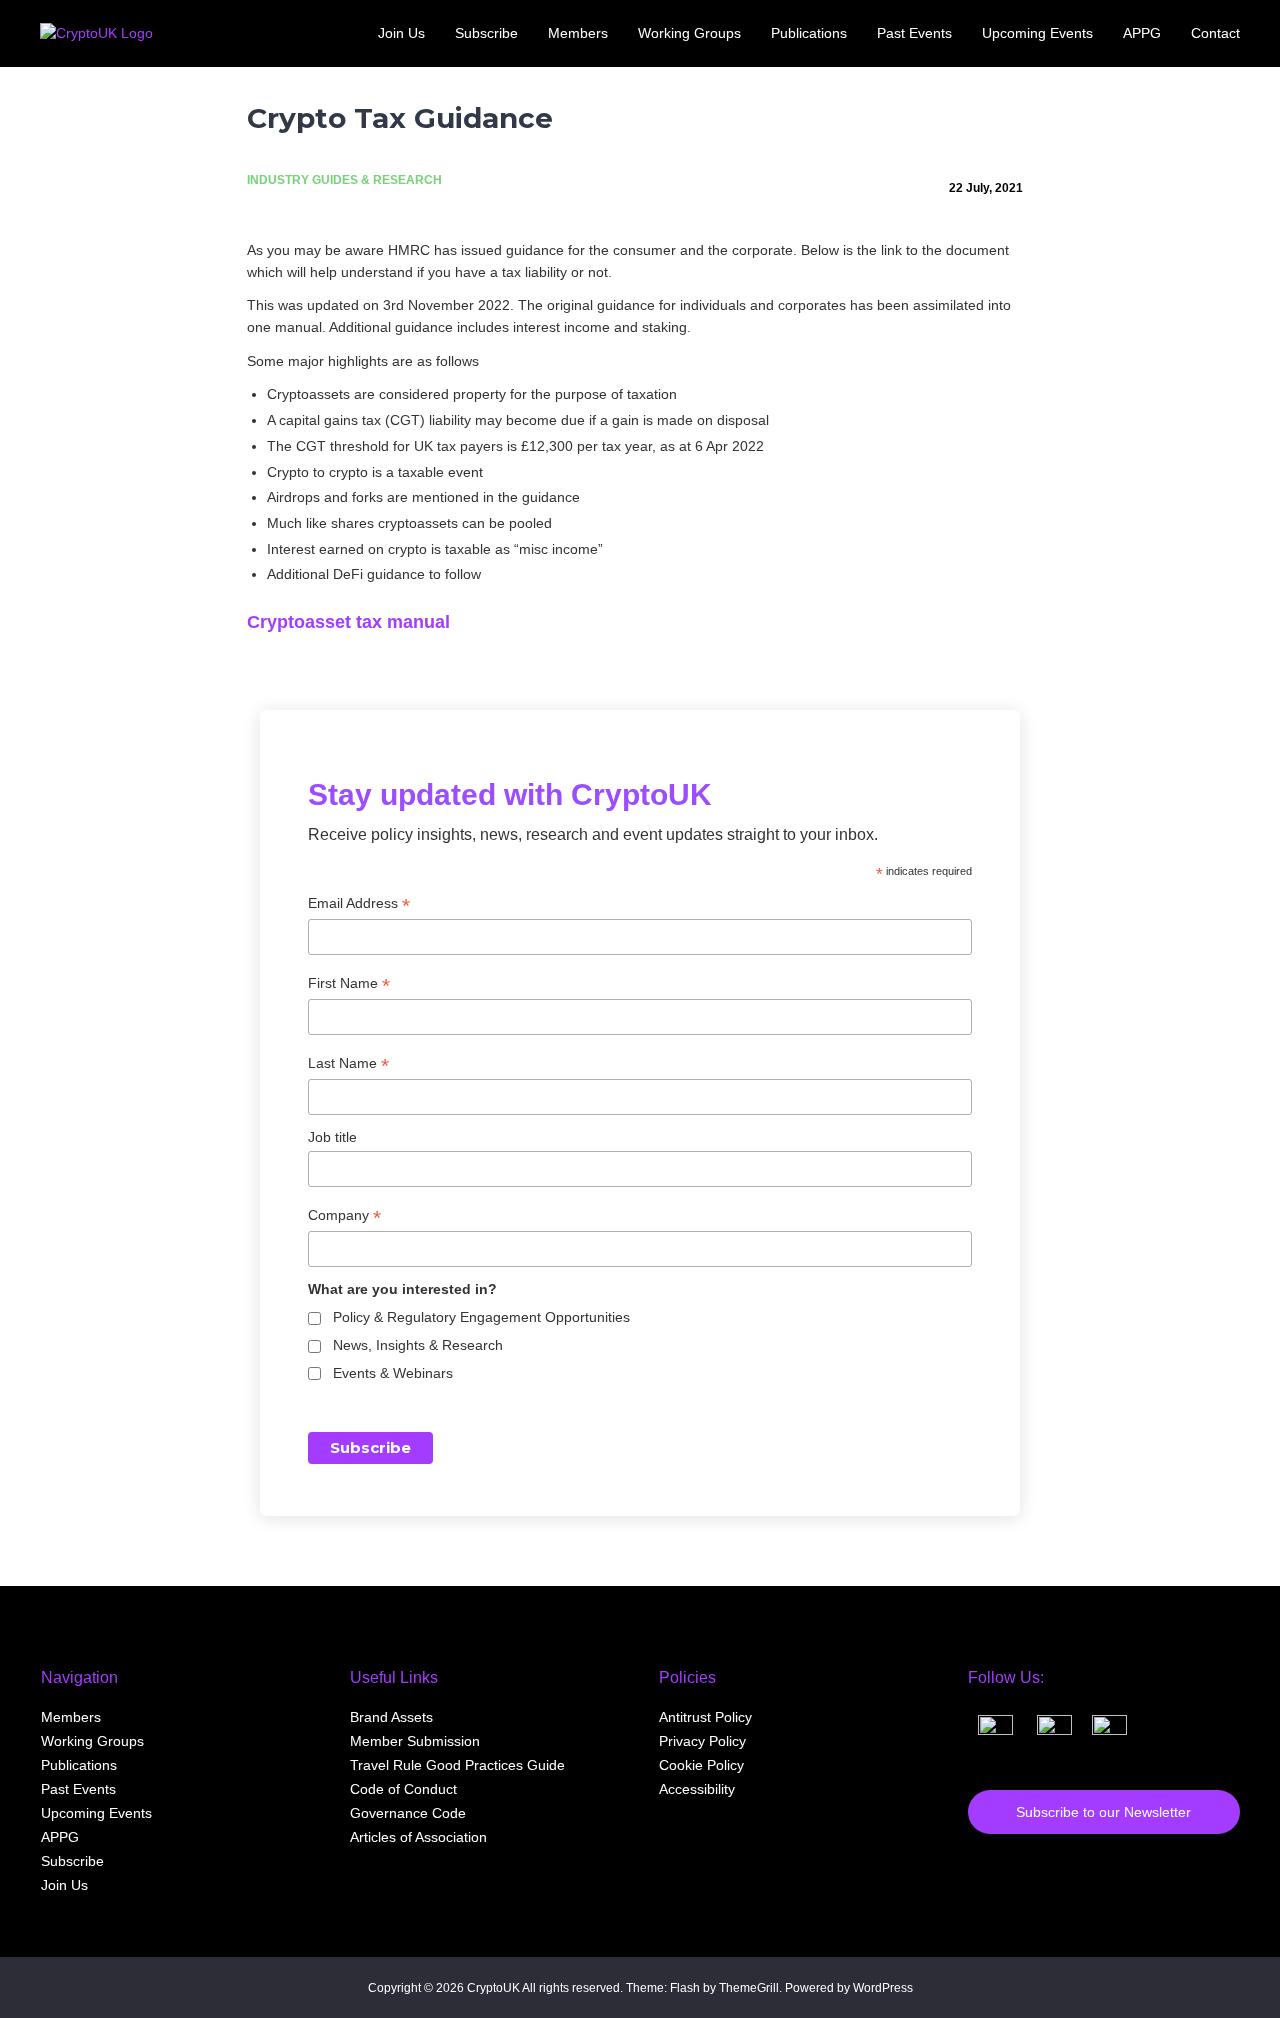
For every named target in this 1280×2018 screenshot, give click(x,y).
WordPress (883, 1988)
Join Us (64, 1885)
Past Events (78, 1789)
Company (344, 1215)
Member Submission (415, 1741)
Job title (332, 1137)
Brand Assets (391, 1717)
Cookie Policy (701, 1765)
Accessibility (697, 1789)
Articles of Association (418, 1837)
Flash (685, 1988)
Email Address (359, 903)
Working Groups (92, 1741)
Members (71, 1717)
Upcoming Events (96, 1813)
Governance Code (408, 1813)
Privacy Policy (702, 1741)
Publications (79, 1765)
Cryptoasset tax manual (348, 622)
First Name (349, 983)
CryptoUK (493, 1988)
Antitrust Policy (705, 1717)
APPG (60, 1837)
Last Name (348, 1063)
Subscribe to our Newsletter (1103, 1812)
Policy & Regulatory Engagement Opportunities (481, 1317)
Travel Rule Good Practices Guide (457, 1765)
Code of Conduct (403, 1789)
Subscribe (72, 1861)
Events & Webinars (393, 1373)
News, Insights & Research (418, 1345)
